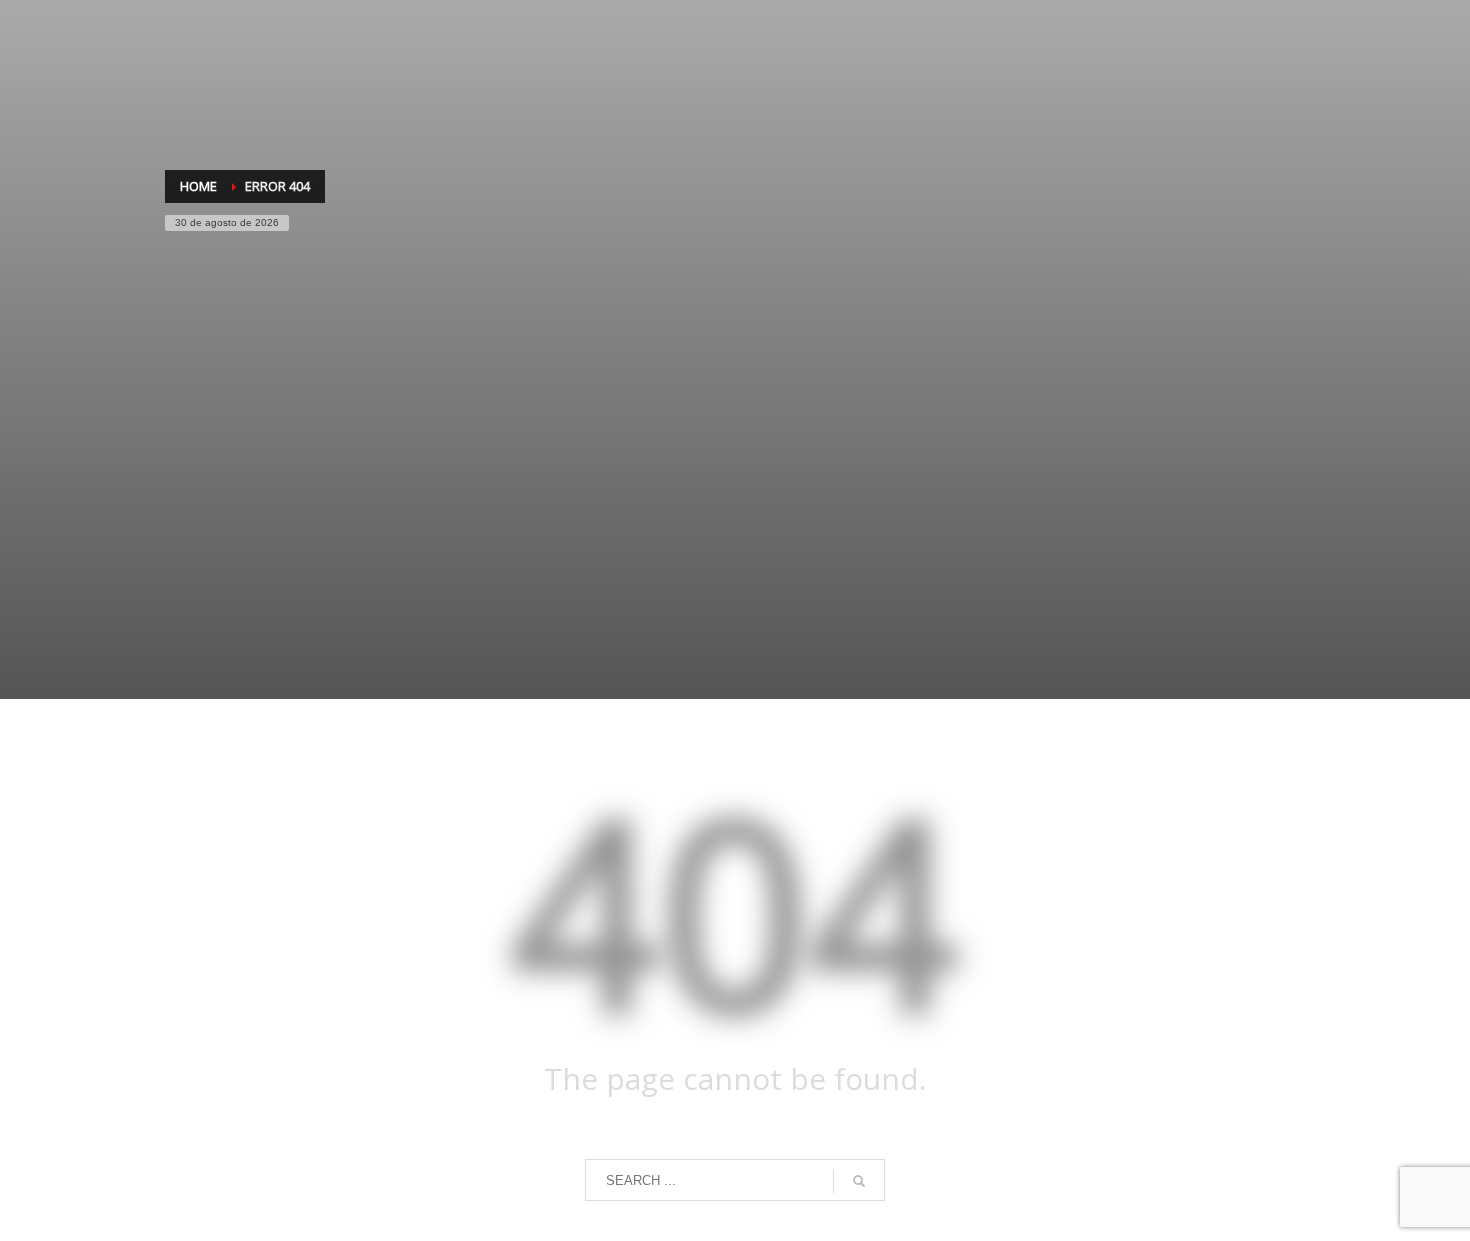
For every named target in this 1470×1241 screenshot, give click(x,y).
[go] (859, 1181)
